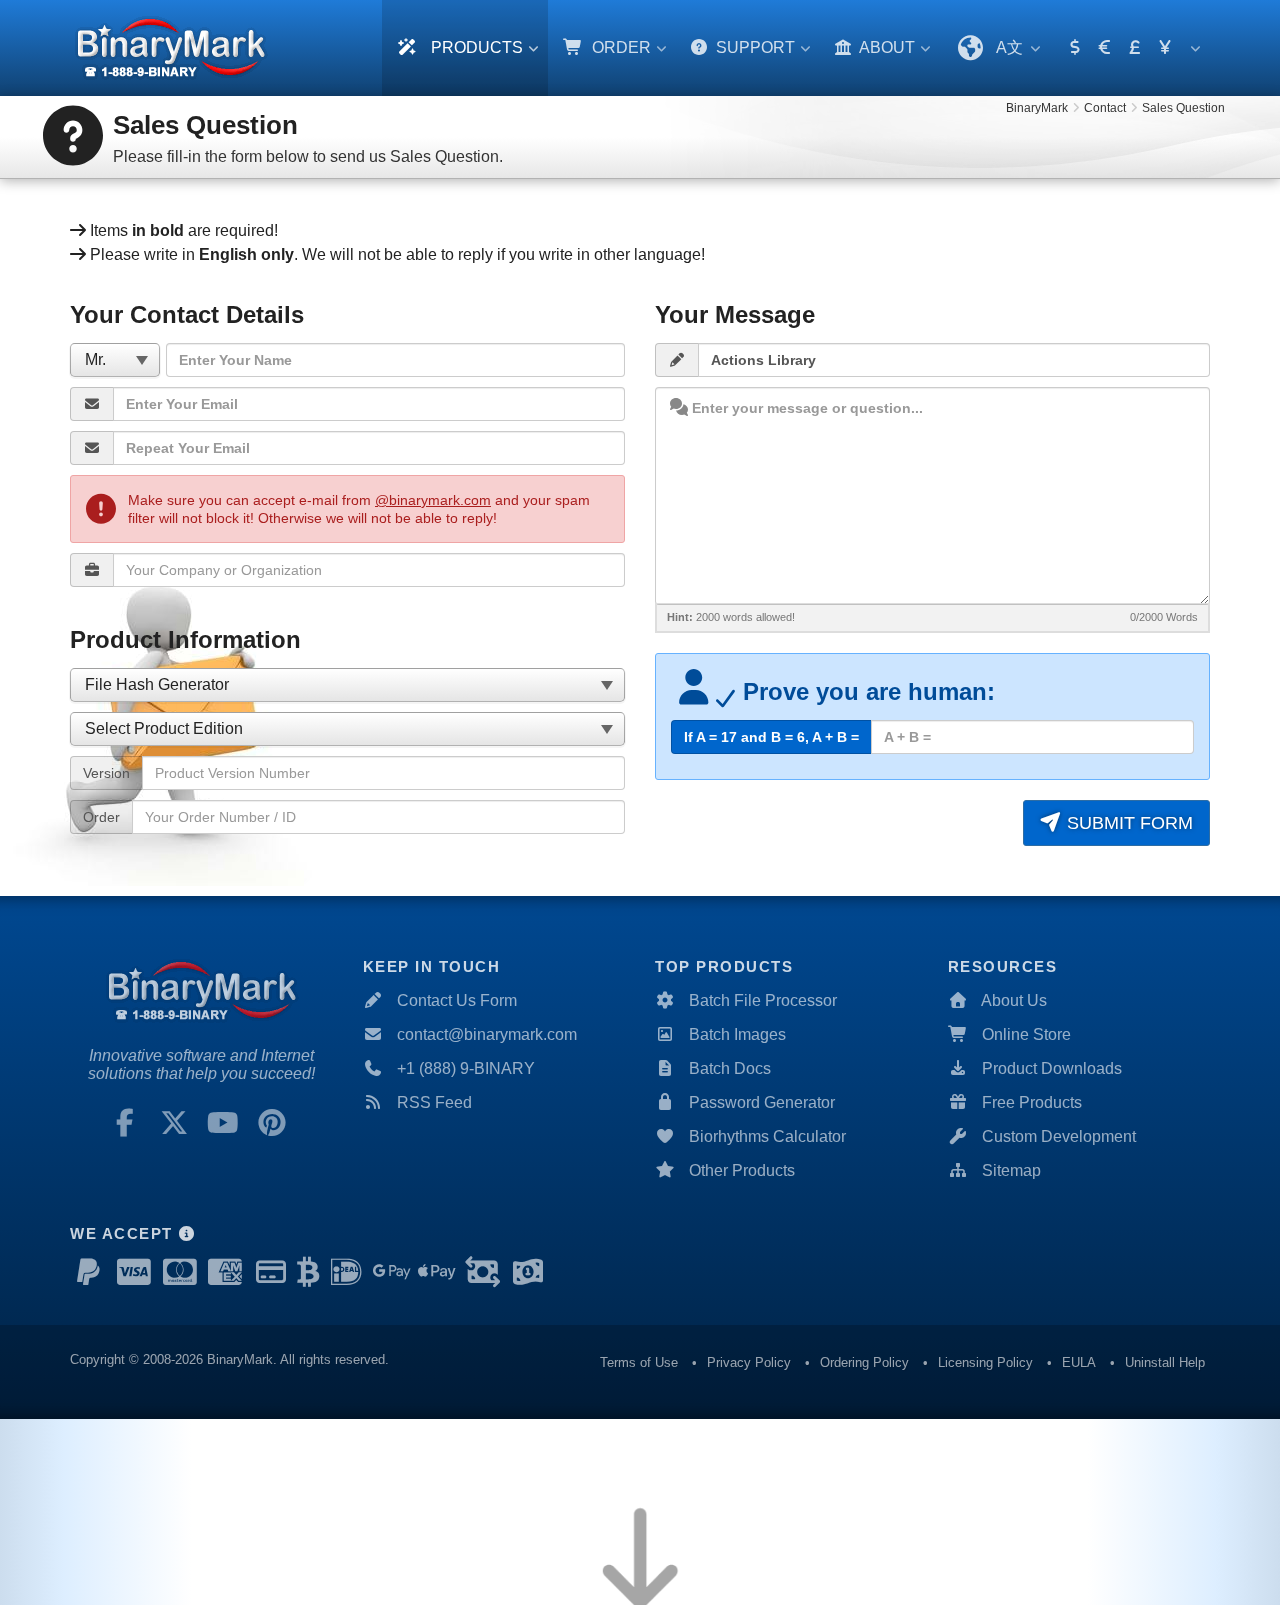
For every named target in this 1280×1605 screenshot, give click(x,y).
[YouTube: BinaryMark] (223, 1123)
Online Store (1026, 1034)
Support (753, 47)
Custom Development (1059, 1136)
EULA (1079, 1362)
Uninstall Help (1165, 1362)
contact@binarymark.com (487, 1034)
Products (475, 47)
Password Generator (762, 1102)
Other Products (742, 1170)
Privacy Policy (749, 1362)
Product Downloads (1052, 1068)
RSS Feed (434, 1102)
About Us (1014, 1000)
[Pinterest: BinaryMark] (272, 1123)
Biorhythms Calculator (767, 1136)
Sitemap (1011, 1170)
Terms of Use (639, 1362)
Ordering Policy (864, 1362)
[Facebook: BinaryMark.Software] (125, 1123)
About (885, 47)
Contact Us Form (457, 1000)
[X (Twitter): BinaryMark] (174, 1123)
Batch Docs (730, 1068)
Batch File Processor (763, 1000)
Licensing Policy (985, 1362)
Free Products (1032, 1102)
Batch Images (737, 1034)
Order (619, 47)
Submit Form (1127, 823)
